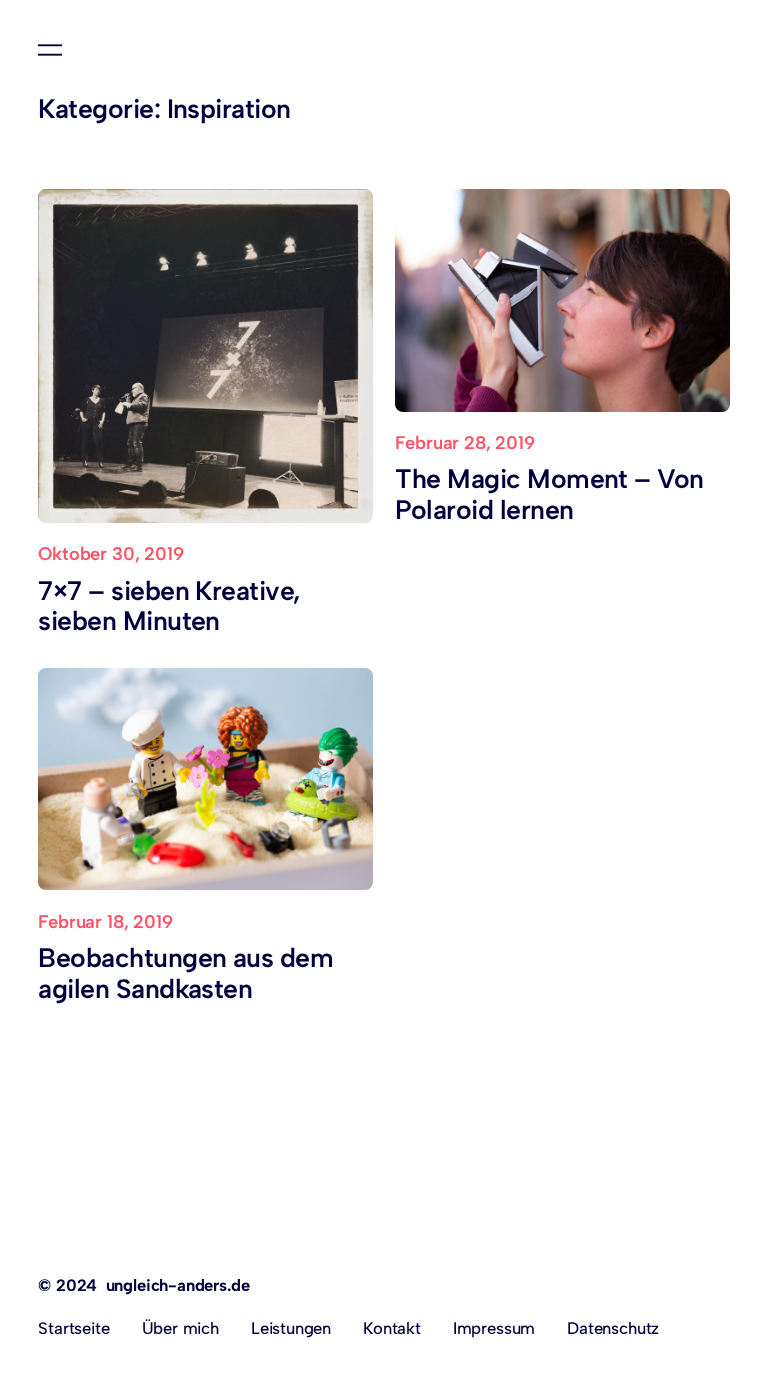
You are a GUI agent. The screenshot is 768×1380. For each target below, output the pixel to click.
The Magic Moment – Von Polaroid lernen (549, 494)
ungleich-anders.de (178, 1285)
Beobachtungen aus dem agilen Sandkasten (185, 973)
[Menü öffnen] (50, 50)
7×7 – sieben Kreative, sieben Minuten (169, 606)
